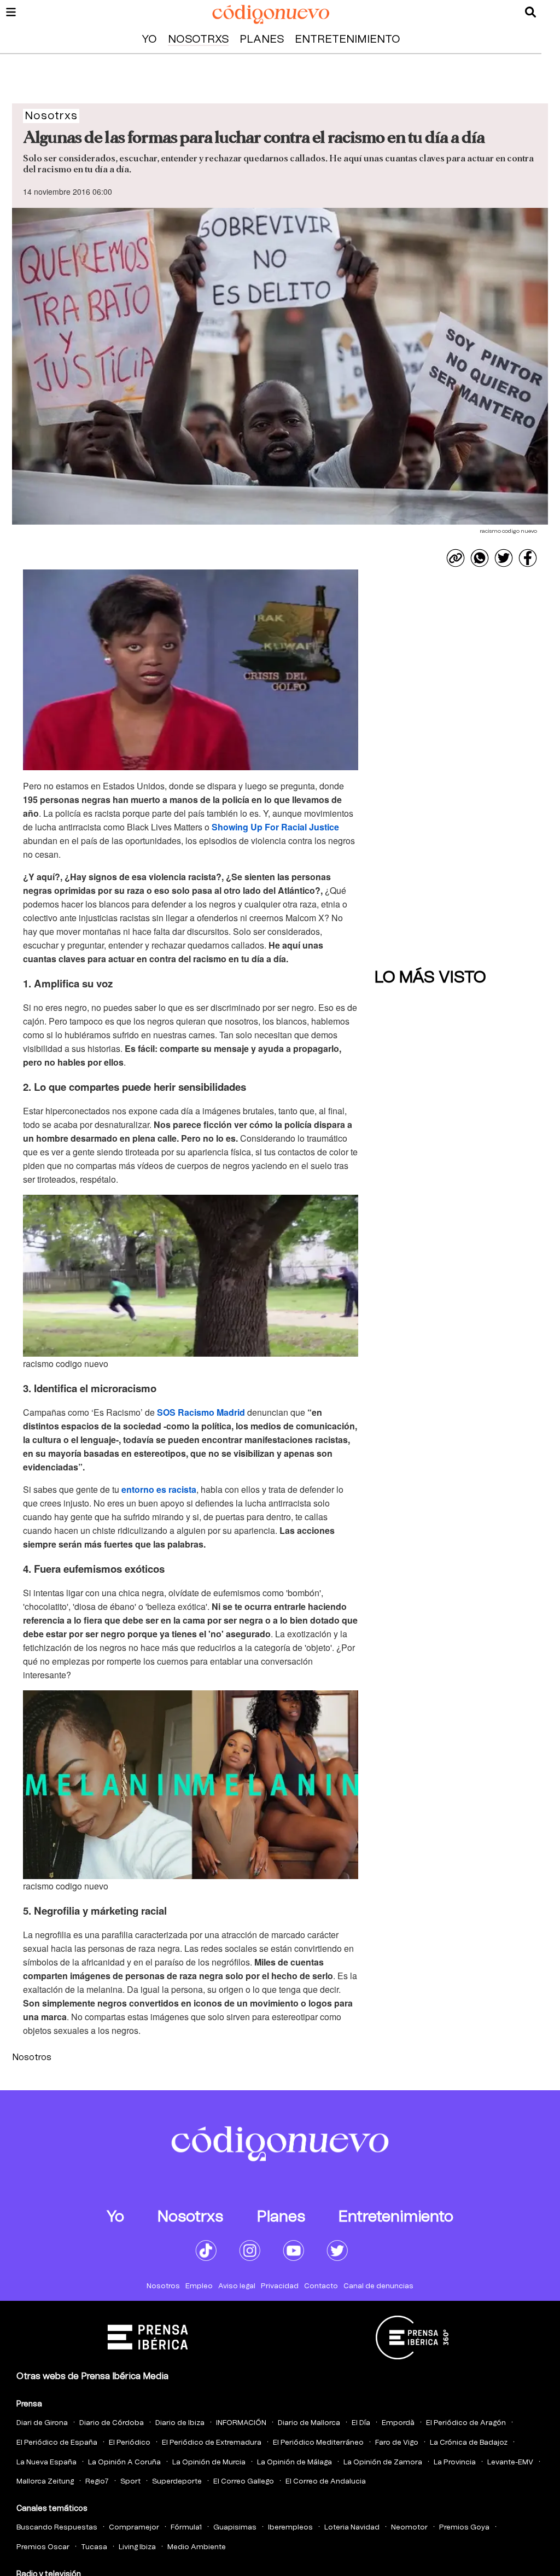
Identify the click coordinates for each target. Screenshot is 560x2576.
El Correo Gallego (244, 2482)
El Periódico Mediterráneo (318, 2443)
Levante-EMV (510, 2462)
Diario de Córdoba (112, 2423)
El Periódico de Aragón (466, 2423)
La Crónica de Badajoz (469, 2443)
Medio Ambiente (197, 2547)
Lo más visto (430, 978)
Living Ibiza (137, 2547)
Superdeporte (177, 2482)
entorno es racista (159, 1489)
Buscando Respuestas (57, 2528)
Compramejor (134, 2528)
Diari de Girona (42, 2423)
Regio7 (97, 2482)
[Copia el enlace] (456, 558)
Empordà (398, 2423)
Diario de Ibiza (180, 2423)
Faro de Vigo (397, 2443)
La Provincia (455, 2462)
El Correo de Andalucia (326, 2482)
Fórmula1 (186, 2528)
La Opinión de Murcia (209, 2462)
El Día (361, 2423)
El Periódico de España (57, 2443)
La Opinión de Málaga (294, 2462)
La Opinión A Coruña (124, 2462)
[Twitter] (504, 558)
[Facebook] (528, 558)
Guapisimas (235, 2528)
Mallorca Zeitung (45, 2482)
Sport (130, 2482)
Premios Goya (464, 2528)
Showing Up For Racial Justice (275, 827)
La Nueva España (46, 2462)
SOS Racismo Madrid (201, 1412)
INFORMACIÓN (241, 2423)
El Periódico (130, 2443)
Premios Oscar (43, 2547)
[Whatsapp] (480, 558)
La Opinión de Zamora (383, 2462)
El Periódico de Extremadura (212, 2443)
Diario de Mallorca (309, 2423)
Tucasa (94, 2547)
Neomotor (409, 2528)
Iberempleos (290, 2528)
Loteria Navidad (352, 2528)
